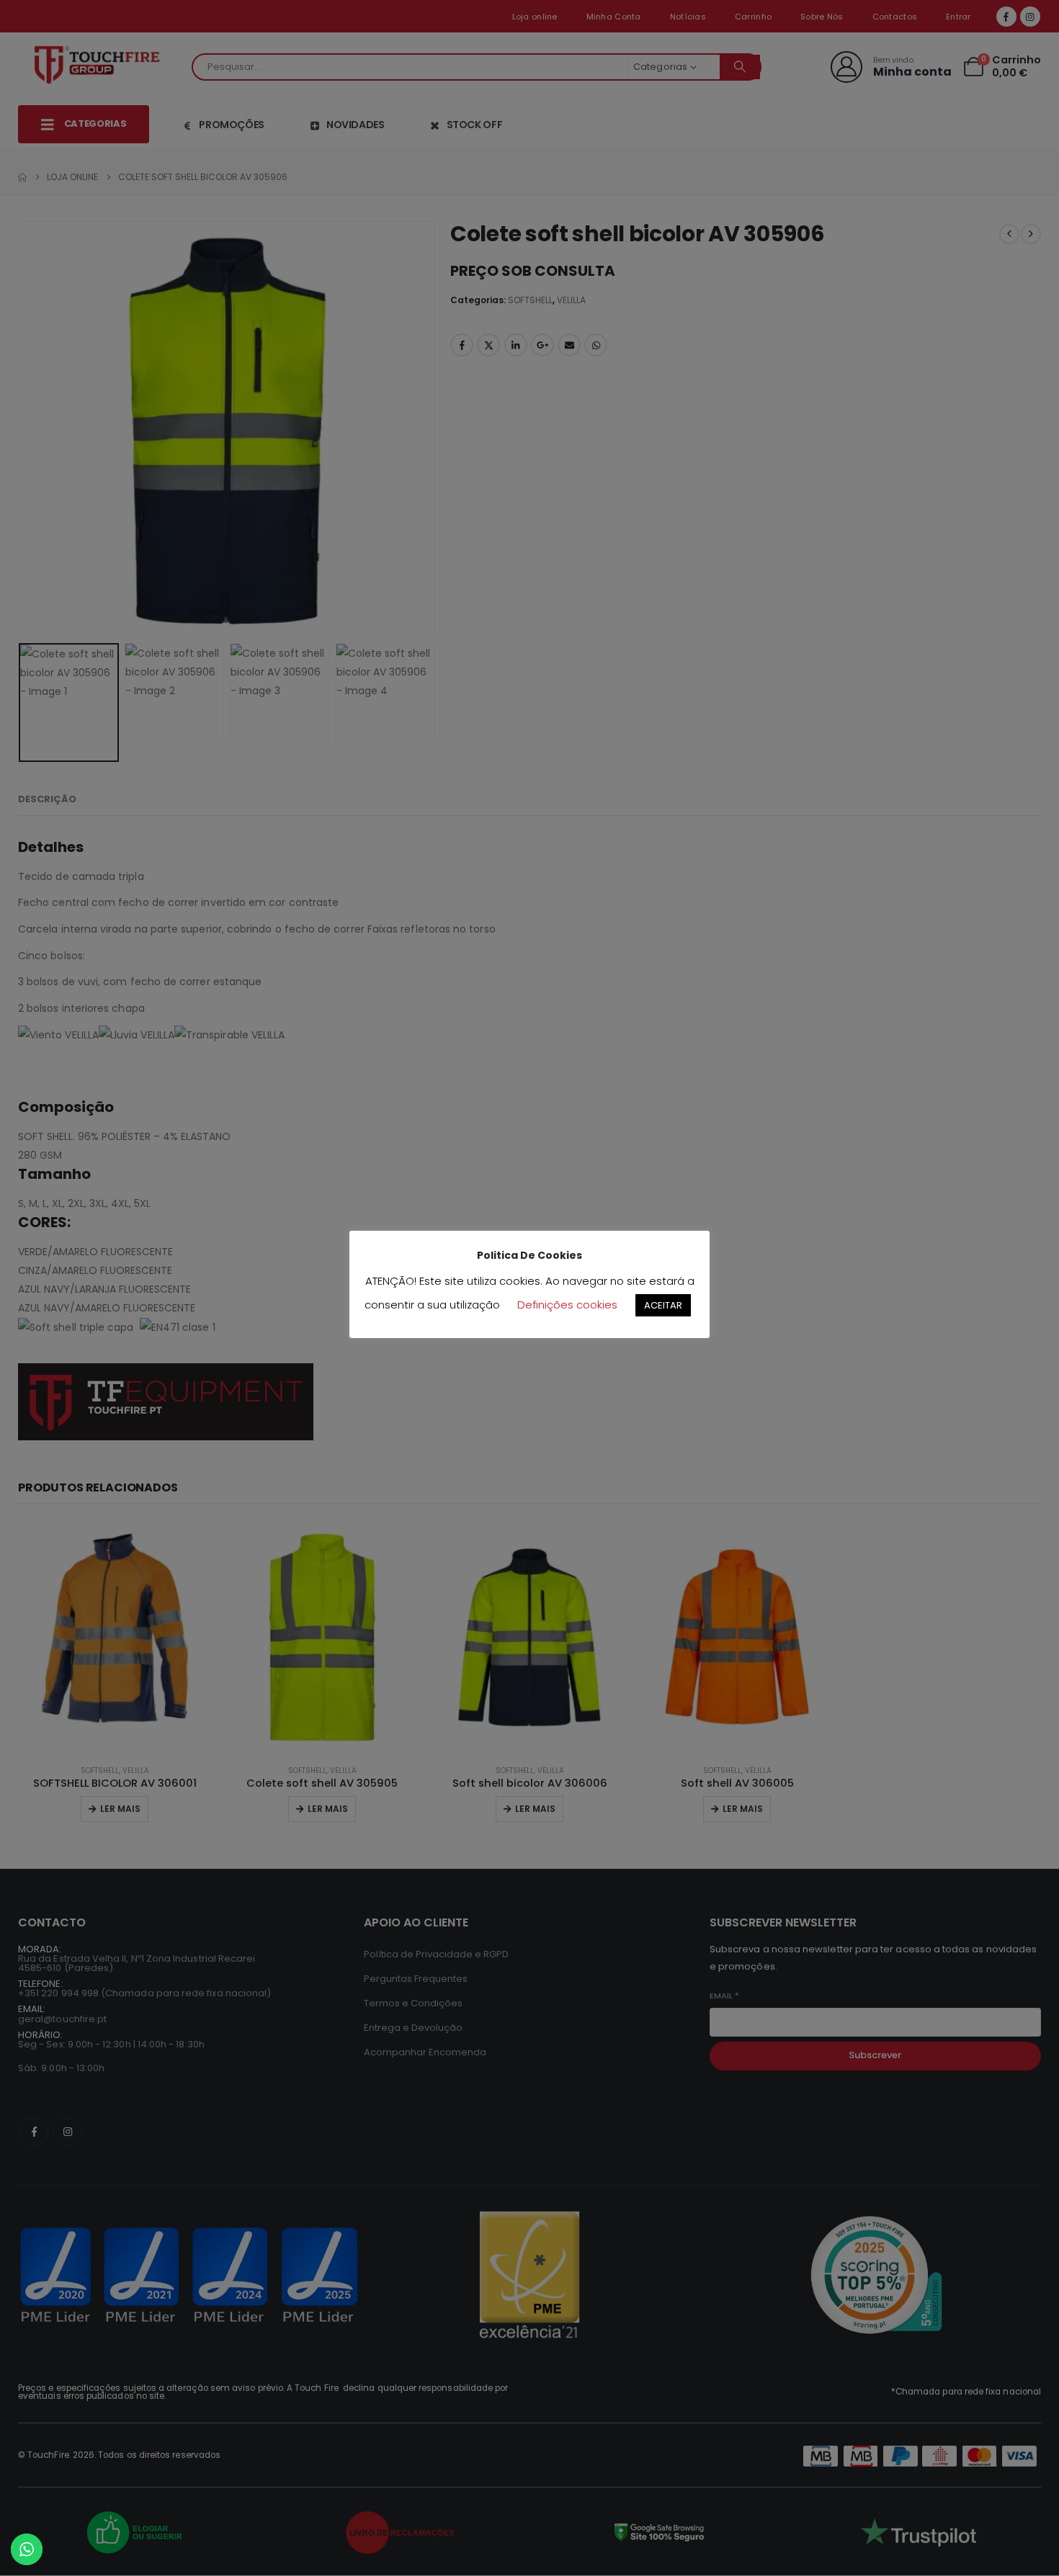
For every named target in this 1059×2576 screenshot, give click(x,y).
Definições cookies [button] (567, 1305)
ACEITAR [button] (663, 1305)
